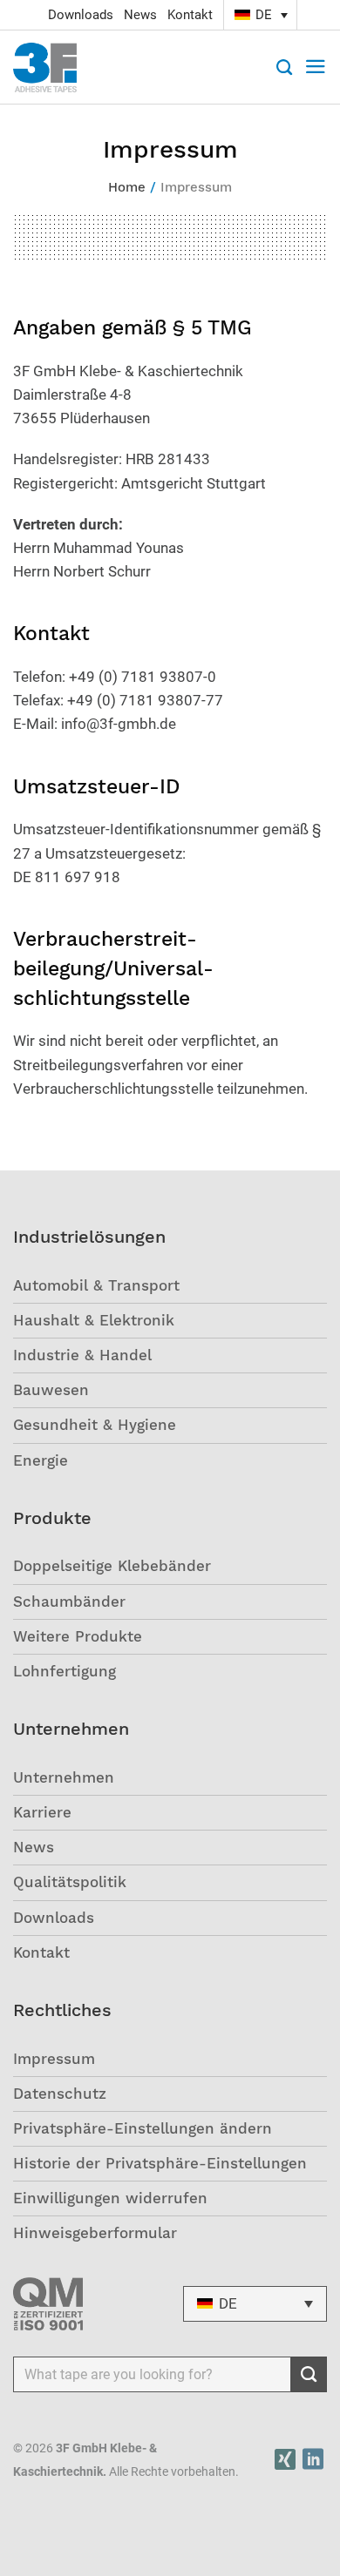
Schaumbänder (69, 1602)
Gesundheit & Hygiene (95, 1425)
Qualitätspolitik (70, 1882)
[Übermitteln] (309, 2375)
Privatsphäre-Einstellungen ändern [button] (143, 2128)
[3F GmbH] (53, 67)
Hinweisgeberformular (95, 2233)
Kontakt (190, 15)
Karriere (42, 1812)
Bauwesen (51, 1390)
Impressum (54, 2059)
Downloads (81, 15)
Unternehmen (64, 1777)
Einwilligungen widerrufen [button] (110, 2198)
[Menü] (316, 67)
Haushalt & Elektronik (94, 1320)
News (140, 15)
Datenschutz (60, 2094)
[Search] (284, 67)
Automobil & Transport (96, 1285)
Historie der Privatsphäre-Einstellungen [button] (160, 2163)
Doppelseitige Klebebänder (112, 1566)
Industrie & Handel (82, 1355)
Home (127, 187)
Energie (41, 1460)
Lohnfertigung (65, 1671)
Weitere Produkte (78, 1636)
